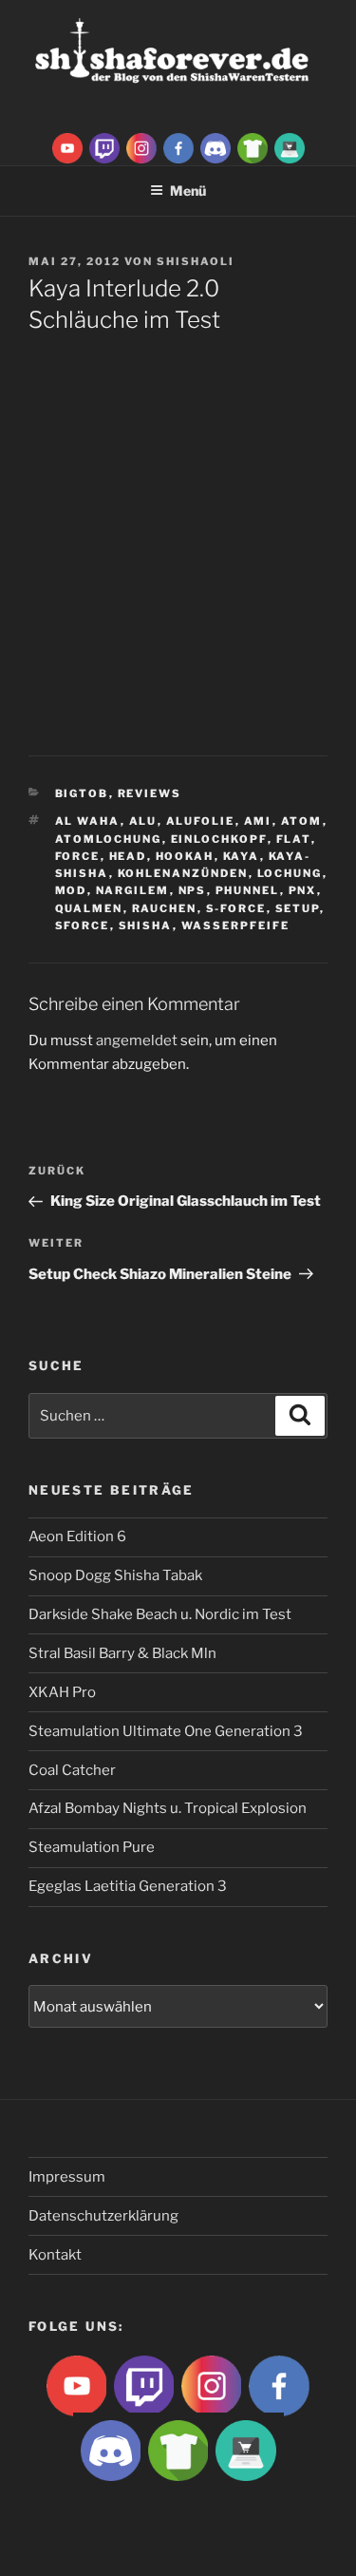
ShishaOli (196, 261)
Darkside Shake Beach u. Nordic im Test (160, 1614)
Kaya (242, 856)
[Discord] (215, 147)
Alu (143, 821)
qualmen (89, 908)
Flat (294, 839)
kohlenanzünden (183, 873)
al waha (88, 821)
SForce (83, 925)
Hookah (185, 856)
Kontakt (55, 2255)
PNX (303, 890)
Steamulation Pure (92, 1847)
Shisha (146, 925)
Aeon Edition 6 (77, 1536)
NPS (193, 890)
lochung (290, 873)
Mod (71, 890)
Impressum (67, 2177)
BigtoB (82, 793)
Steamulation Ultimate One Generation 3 (166, 1731)
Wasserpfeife (236, 925)
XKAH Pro (62, 1692)
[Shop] (290, 147)
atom (302, 821)
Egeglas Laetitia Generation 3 (128, 1886)
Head (128, 856)
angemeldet (137, 1040)
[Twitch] (104, 147)
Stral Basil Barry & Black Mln (122, 1653)
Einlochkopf (219, 839)
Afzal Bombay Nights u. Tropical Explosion (168, 1808)
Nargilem (133, 890)
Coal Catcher (72, 1770)
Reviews (150, 793)
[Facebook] (178, 147)
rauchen (165, 908)
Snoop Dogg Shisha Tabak (115, 1575)
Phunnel (248, 890)
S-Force (236, 908)
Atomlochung (109, 839)
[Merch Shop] (253, 147)
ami (258, 821)
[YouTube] (67, 147)
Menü (188, 191)
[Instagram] (141, 147)
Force (78, 856)
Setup (298, 908)
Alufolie (201, 821)
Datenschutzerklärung (103, 2216)
